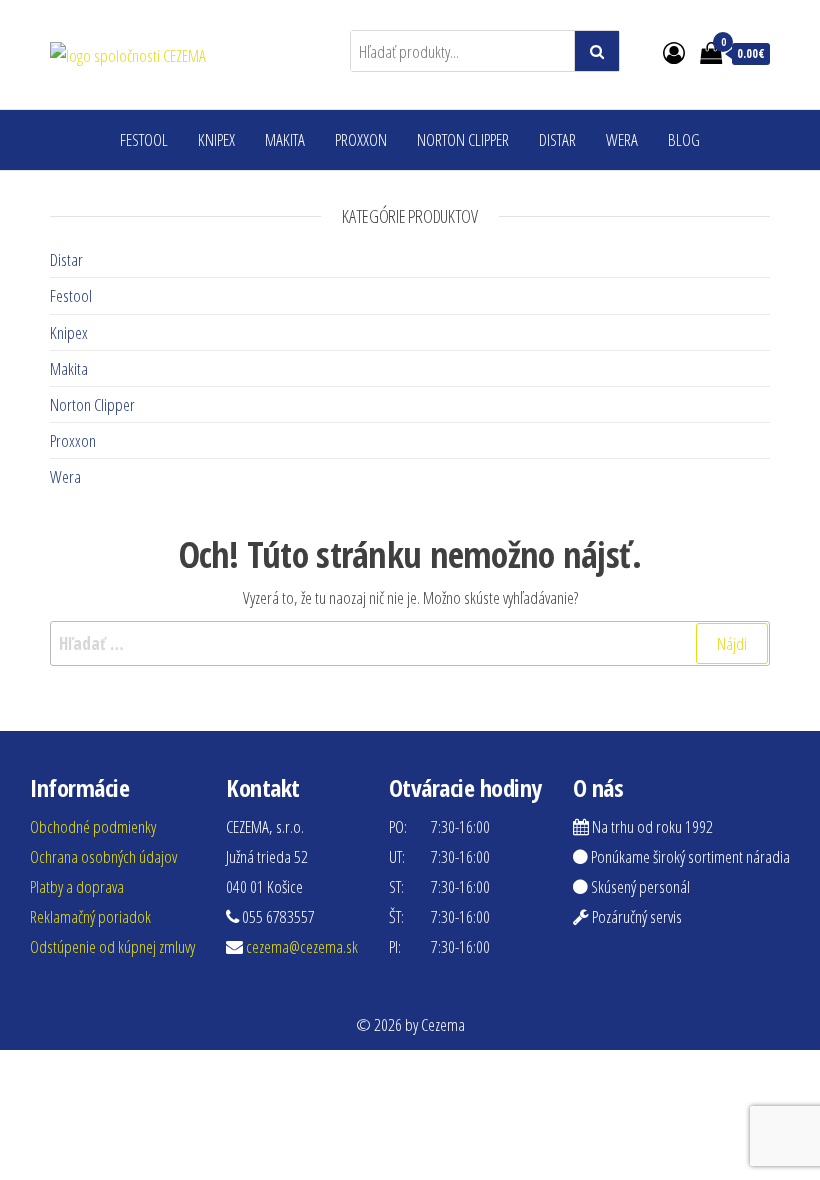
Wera (622, 139)
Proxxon (361, 139)
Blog (684, 139)
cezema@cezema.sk (302, 946)
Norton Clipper (463, 139)
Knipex (216, 139)
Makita (285, 139)
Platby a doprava (77, 886)
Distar (557, 139)
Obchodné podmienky (93, 826)
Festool (144, 139)
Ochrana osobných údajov (103, 856)
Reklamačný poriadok (90, 916)
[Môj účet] (674, 52)
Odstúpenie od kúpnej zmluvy (112, 946)
